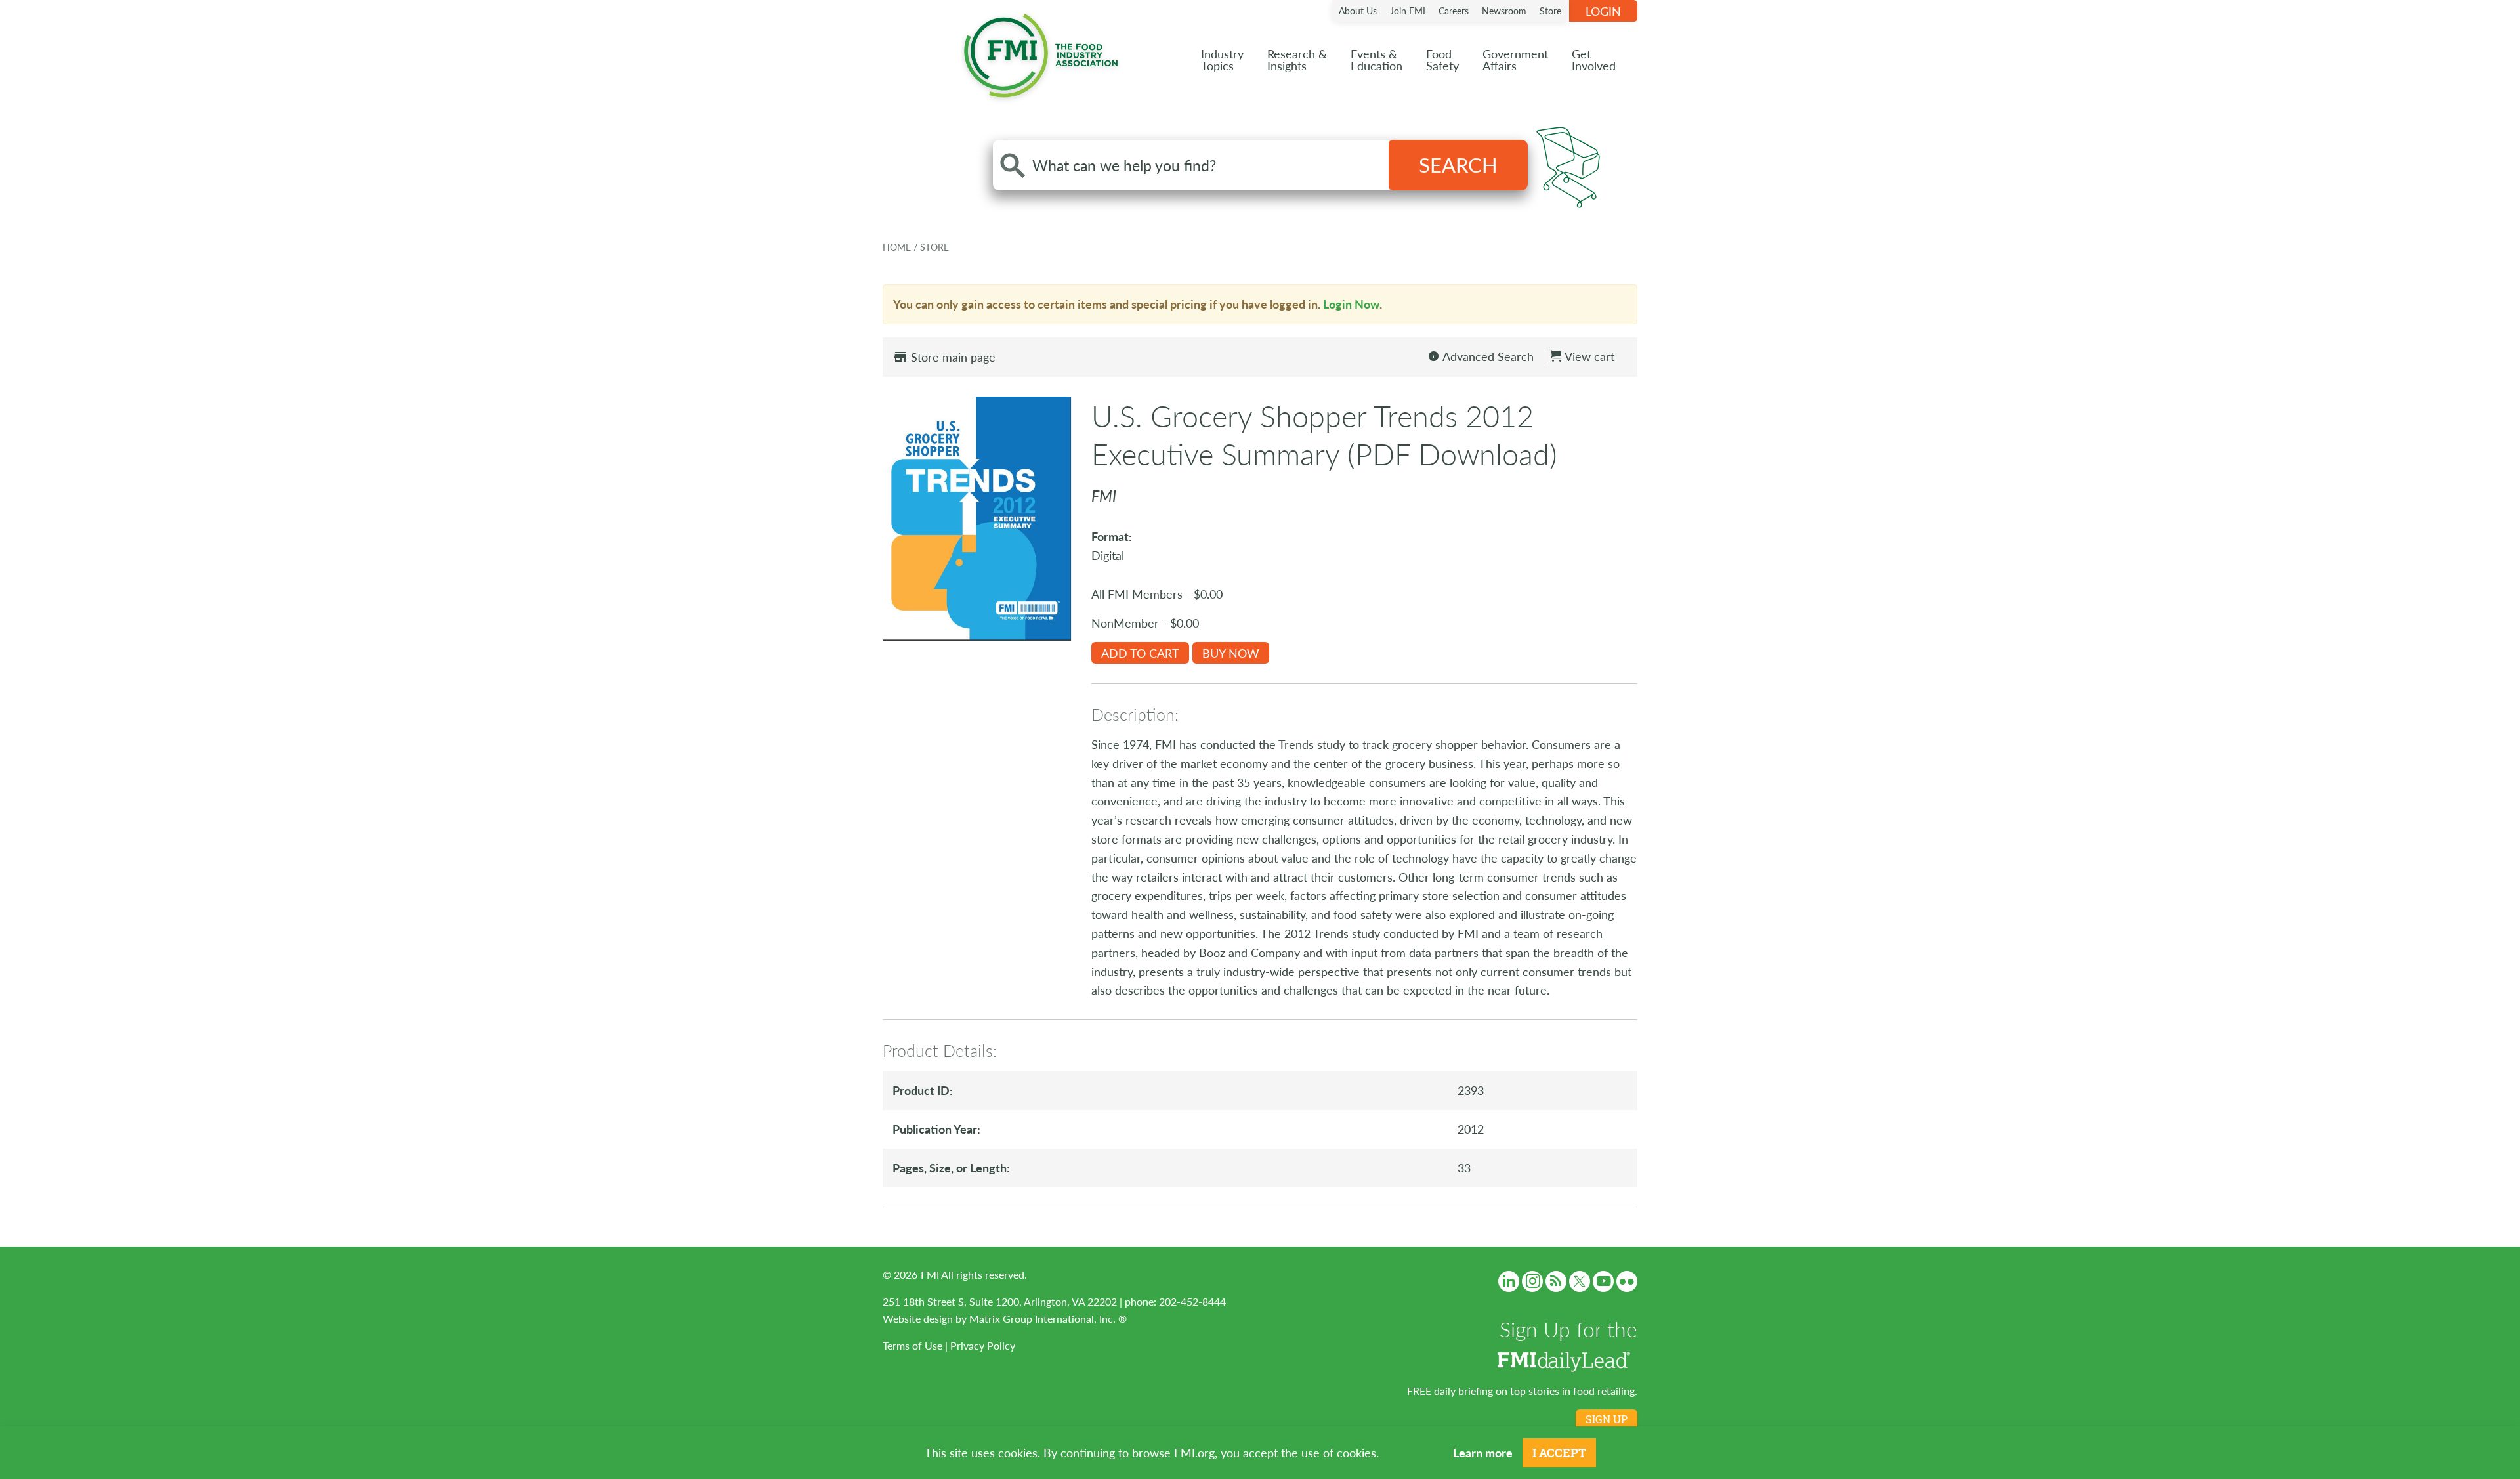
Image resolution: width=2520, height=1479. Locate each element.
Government (1515, 59)
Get (1594, 59)
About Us (1358, 11)
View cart (1588, 356)
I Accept (1559, 1453)
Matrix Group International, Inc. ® (1048, 1318)
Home (898, 247)
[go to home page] (1041, 53)
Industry (1222, 59)
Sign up (1606, 1419)
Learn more (1483, 1452)
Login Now (1351, 304)
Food (1442, 59)
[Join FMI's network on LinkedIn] (1509, 1281)
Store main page (952, 357)
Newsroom (1504, 11)
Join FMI (1408, 11)
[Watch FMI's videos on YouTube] (1603, 1281)
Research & (1297, 59)
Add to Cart (1140, 653)
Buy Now (1231, 653)
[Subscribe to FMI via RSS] (1556, 1281)
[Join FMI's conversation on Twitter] (1580, 1281)
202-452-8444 (1192, 1301)
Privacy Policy (983, 1345)
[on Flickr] (1627, 1281)
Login (1603, 11)
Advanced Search (1487, 356)
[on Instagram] (1532, 1281)
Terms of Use (913, 1345)
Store (1550, 11)
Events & (1376, 59)
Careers (1454, 11)
